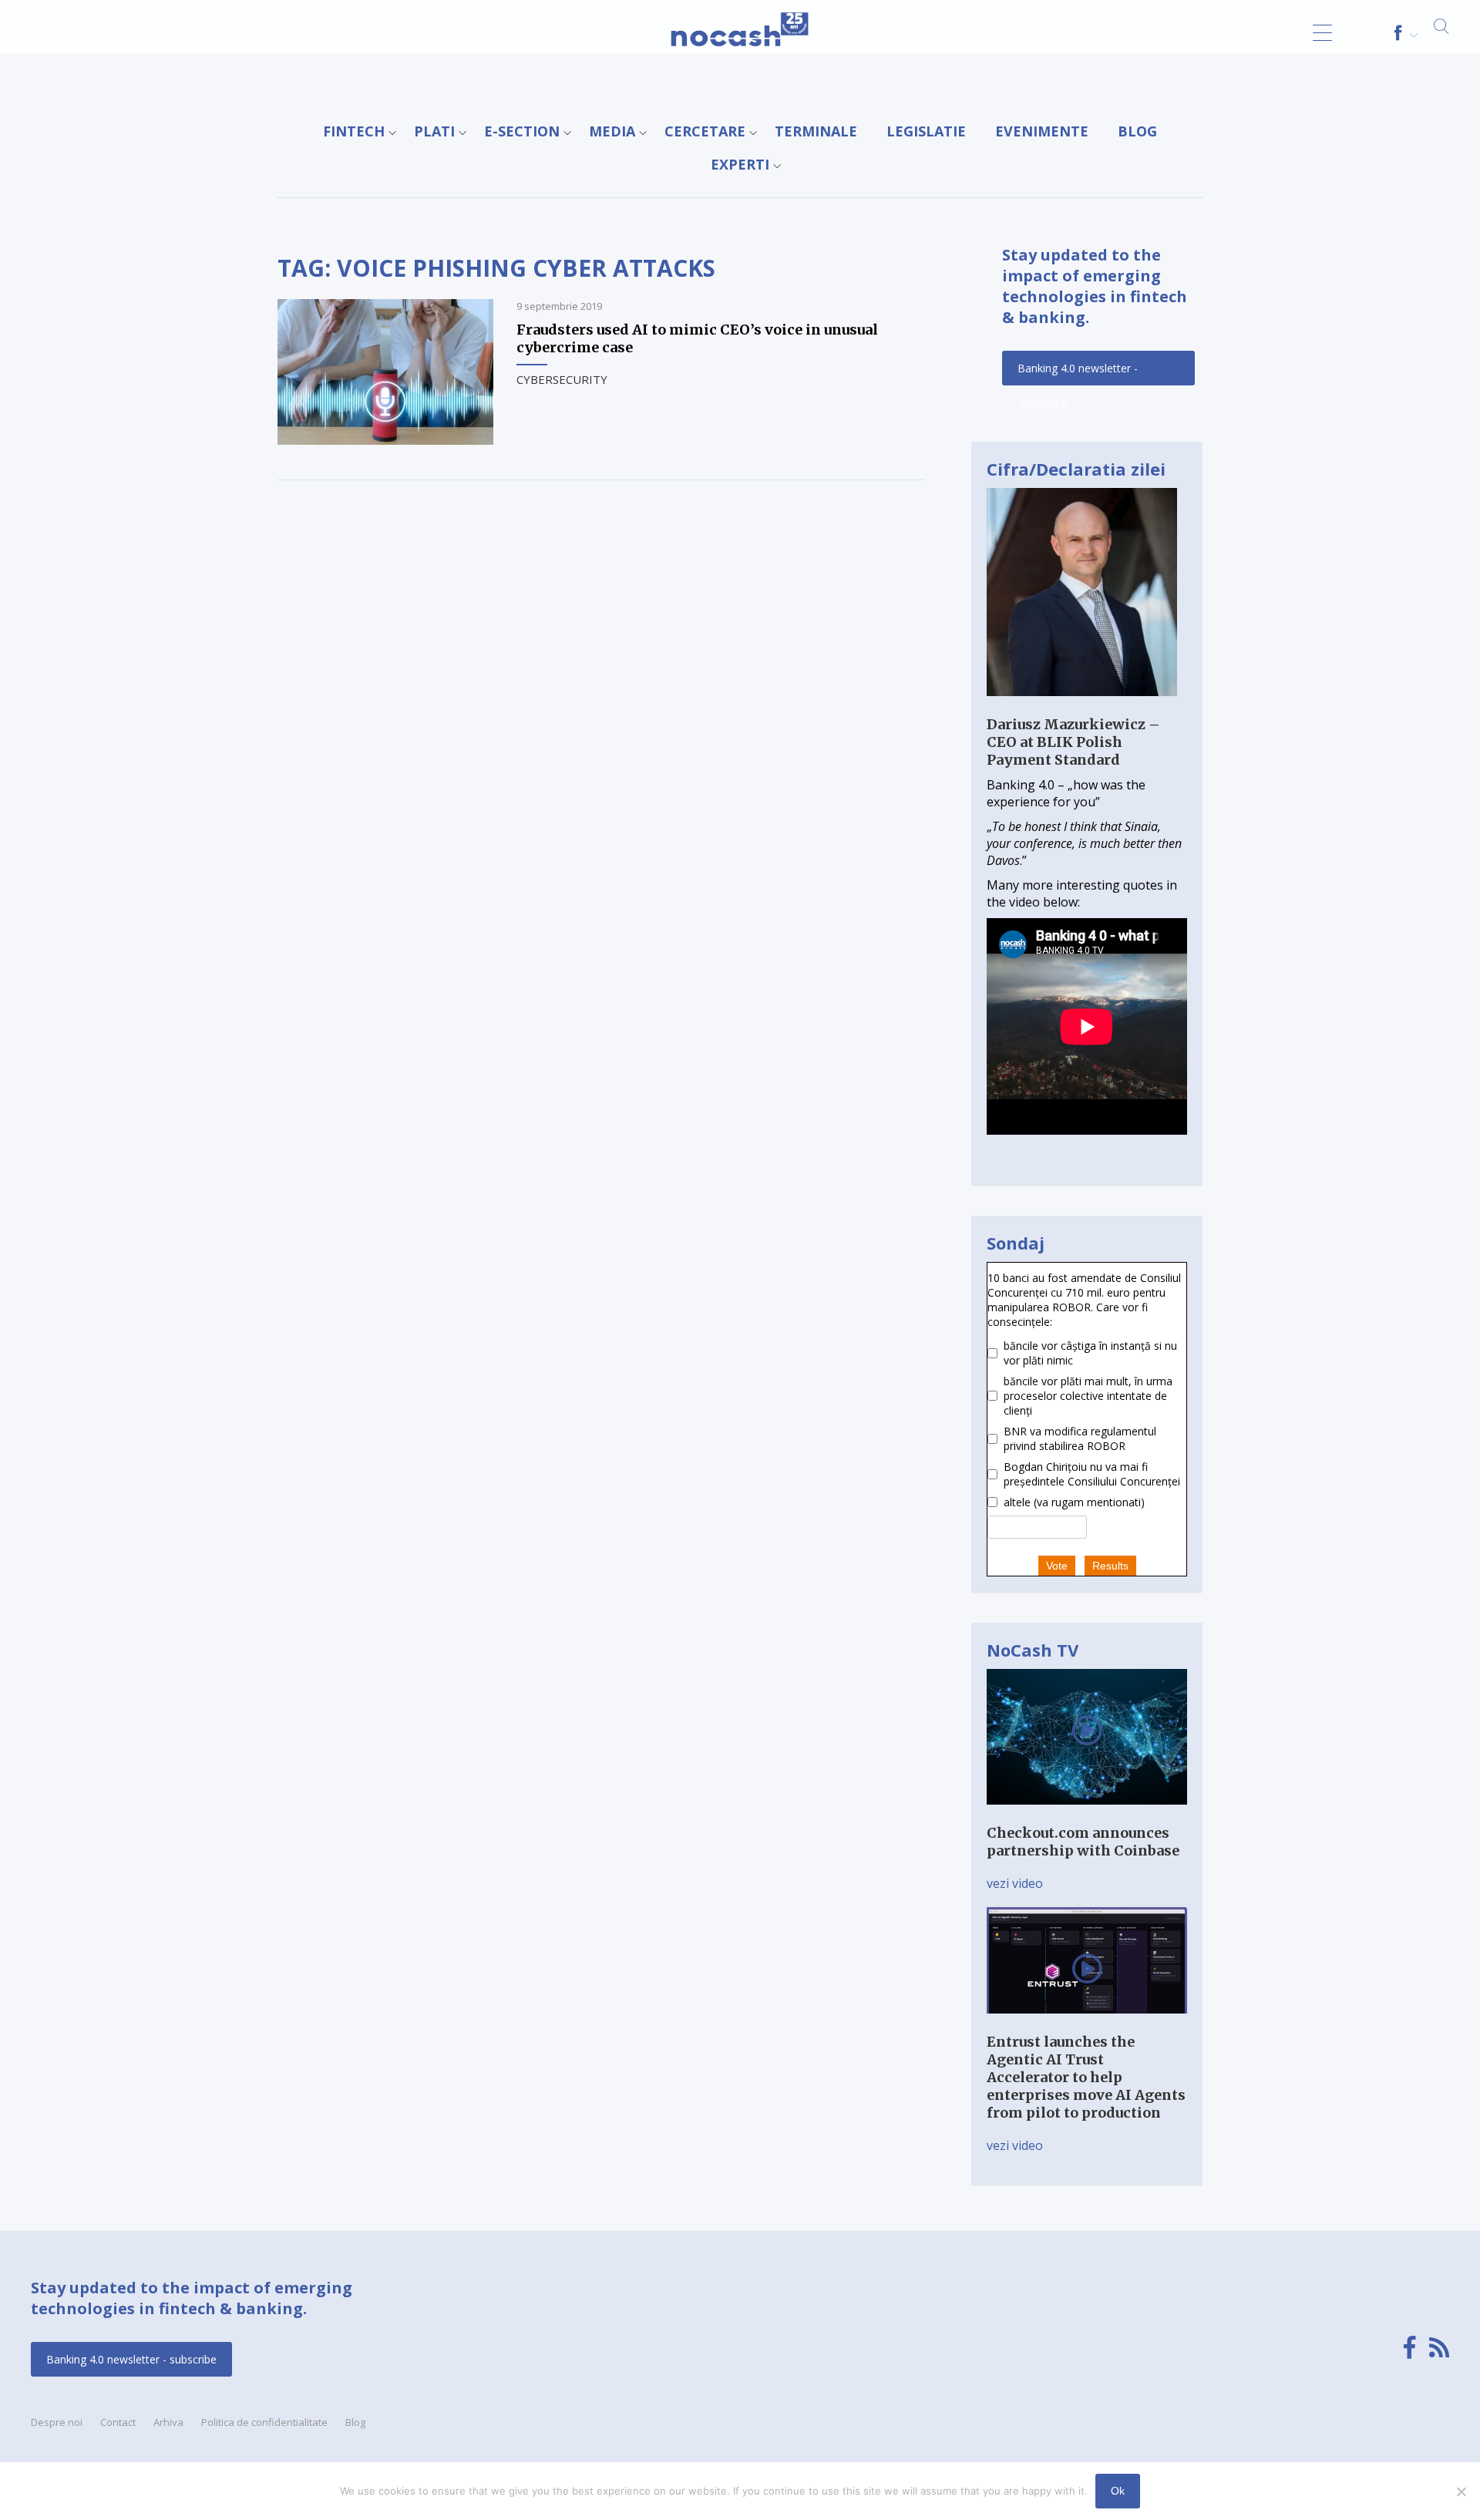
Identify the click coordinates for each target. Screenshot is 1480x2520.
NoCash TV (1033, 1650)
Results (1110, 1566)
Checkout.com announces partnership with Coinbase (1083, 1842)
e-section (522, 131)
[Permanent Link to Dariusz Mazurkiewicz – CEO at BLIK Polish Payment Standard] (1082, 707)
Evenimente (1042, 131)
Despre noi (57, 2422)
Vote (1057, 1566)
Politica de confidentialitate (264, 2422)
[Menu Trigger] (1322, 33)
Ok (1118, 2491)
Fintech (354, 131)
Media (612, 131)
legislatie (926, 131)
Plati (434, 131)
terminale (816, 131)
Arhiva (168, 2422)
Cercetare (705, 131)
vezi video (1015, 1883)
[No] (1461, 2491)
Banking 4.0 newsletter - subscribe (1078, 373)
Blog (1137, 131)
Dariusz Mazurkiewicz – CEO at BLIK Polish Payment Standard (1073, 742)
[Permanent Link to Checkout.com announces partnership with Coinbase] (1087, 1815)
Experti (740, 164)
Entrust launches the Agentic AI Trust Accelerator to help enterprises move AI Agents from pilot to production (1086, 2077)
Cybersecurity (562, 379)
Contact (118, 2422)
